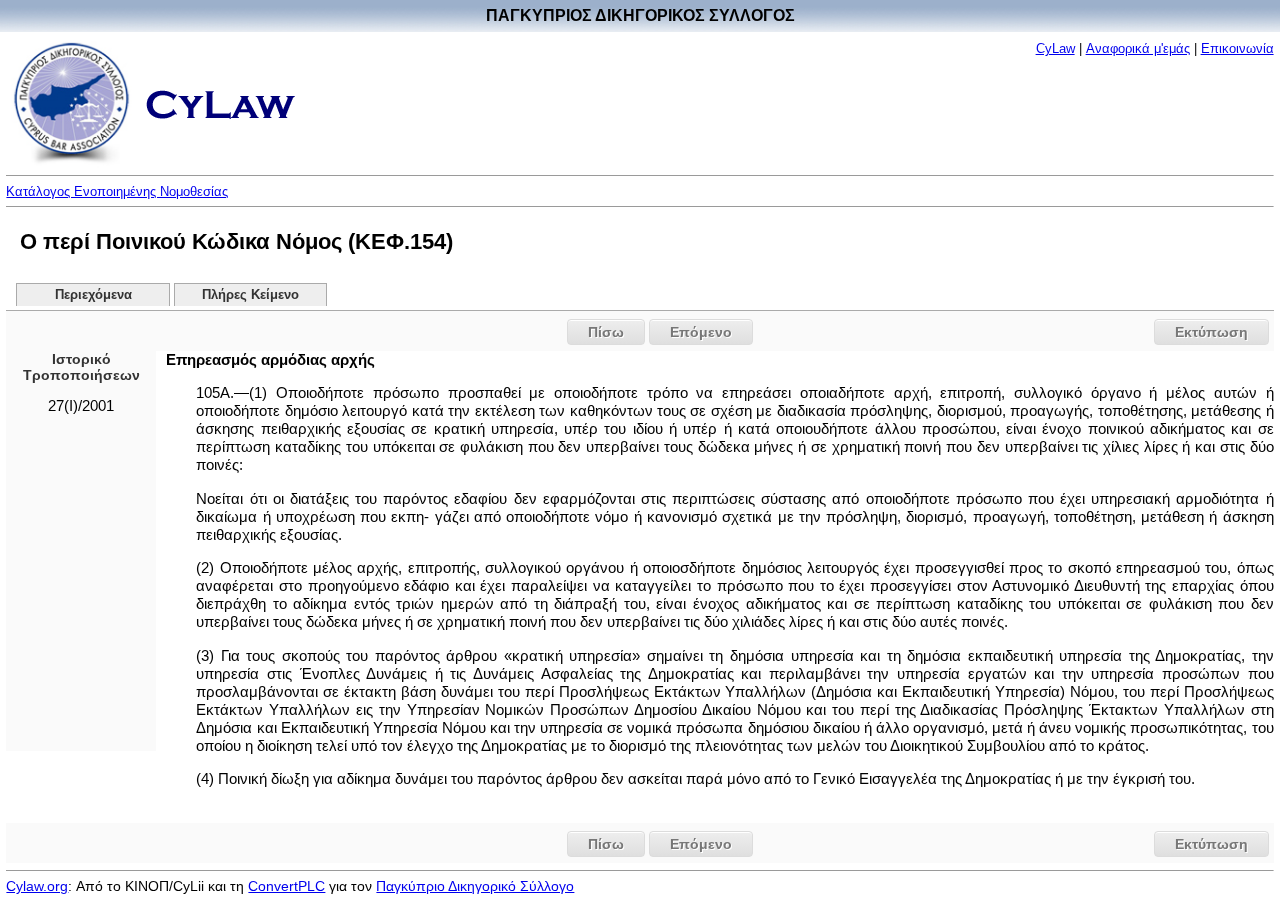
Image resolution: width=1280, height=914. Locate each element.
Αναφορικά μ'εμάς (1138, 48)
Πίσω (606, 332)
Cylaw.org (37, 886)
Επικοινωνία (1237, 48)
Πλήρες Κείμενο (250, 295)
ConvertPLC (286, 886)
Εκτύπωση (1211, 332)
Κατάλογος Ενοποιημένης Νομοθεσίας (117, 191)
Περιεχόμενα (93, 295)
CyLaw (1055, 48)
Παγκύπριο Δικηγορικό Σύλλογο (475, 886)
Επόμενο (701, 332)
